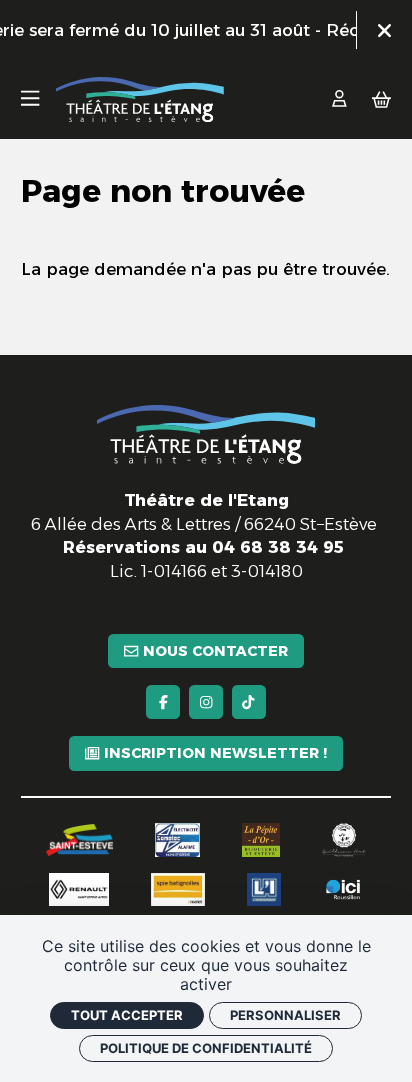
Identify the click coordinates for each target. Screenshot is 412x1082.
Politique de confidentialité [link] (206, 1048)
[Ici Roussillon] (343, 890)
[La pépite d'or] (261, 840)
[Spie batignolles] (178, 890)
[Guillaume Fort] (344, 840)
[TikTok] (249, 702)
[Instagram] (206, 702)
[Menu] (30, 100)
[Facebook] (163, 702)
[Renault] (79, 890)
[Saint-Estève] (79, 840)
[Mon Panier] (381, 100)
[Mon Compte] (339, 100)
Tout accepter (127, 1015)
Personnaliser (285, 1015)
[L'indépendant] (264, 890)
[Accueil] (140, 99)
